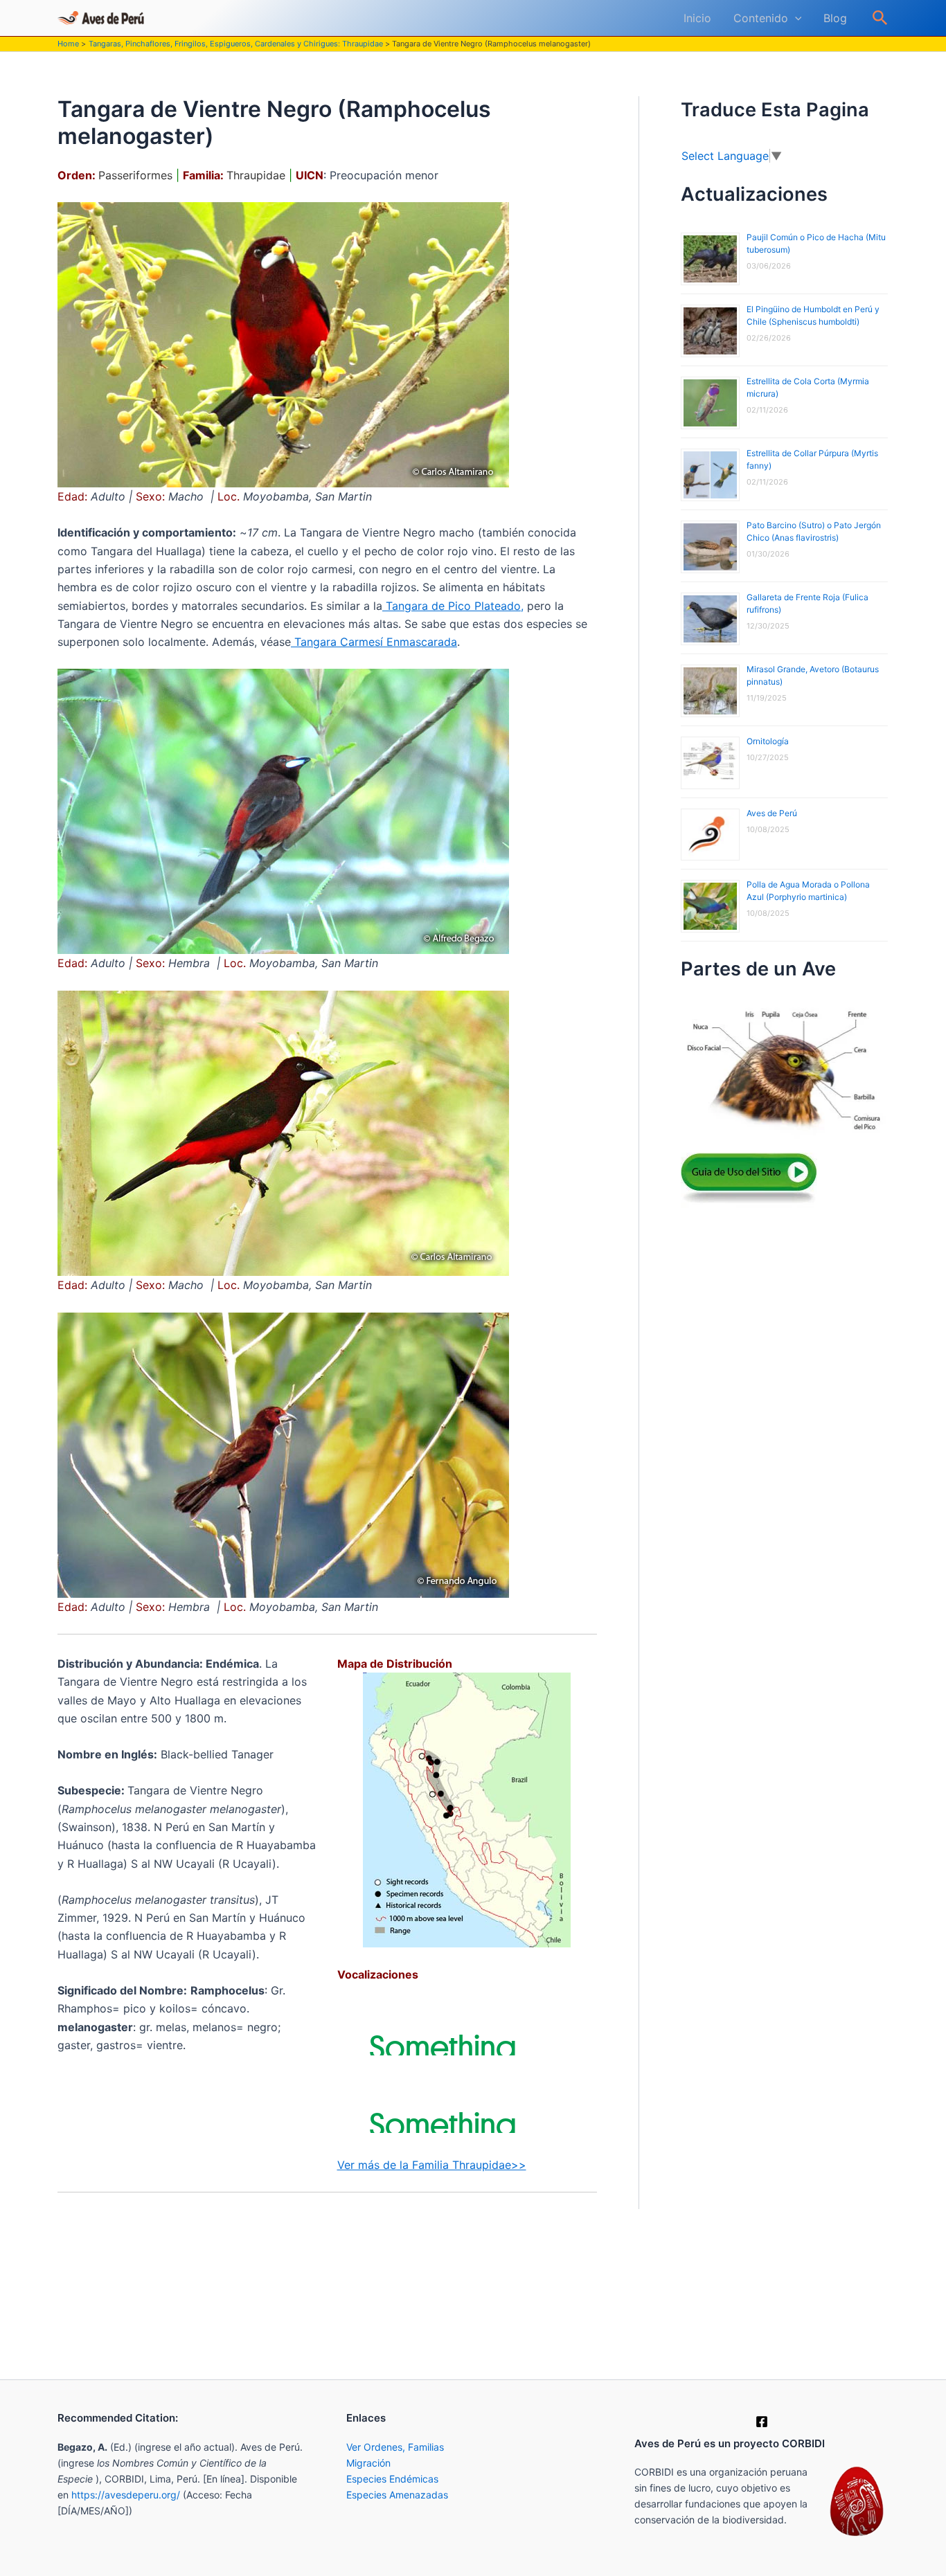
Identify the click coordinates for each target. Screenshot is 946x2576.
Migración (368, 2463)
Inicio (697, 18)
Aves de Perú (772, 813)
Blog (835, 18)
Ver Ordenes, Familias (395, 2447)
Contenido (761, 18)
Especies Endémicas (392, 2479)
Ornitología (768, 741)
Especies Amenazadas (397, 2495)
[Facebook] (762, 2422)
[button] (795, 18)
